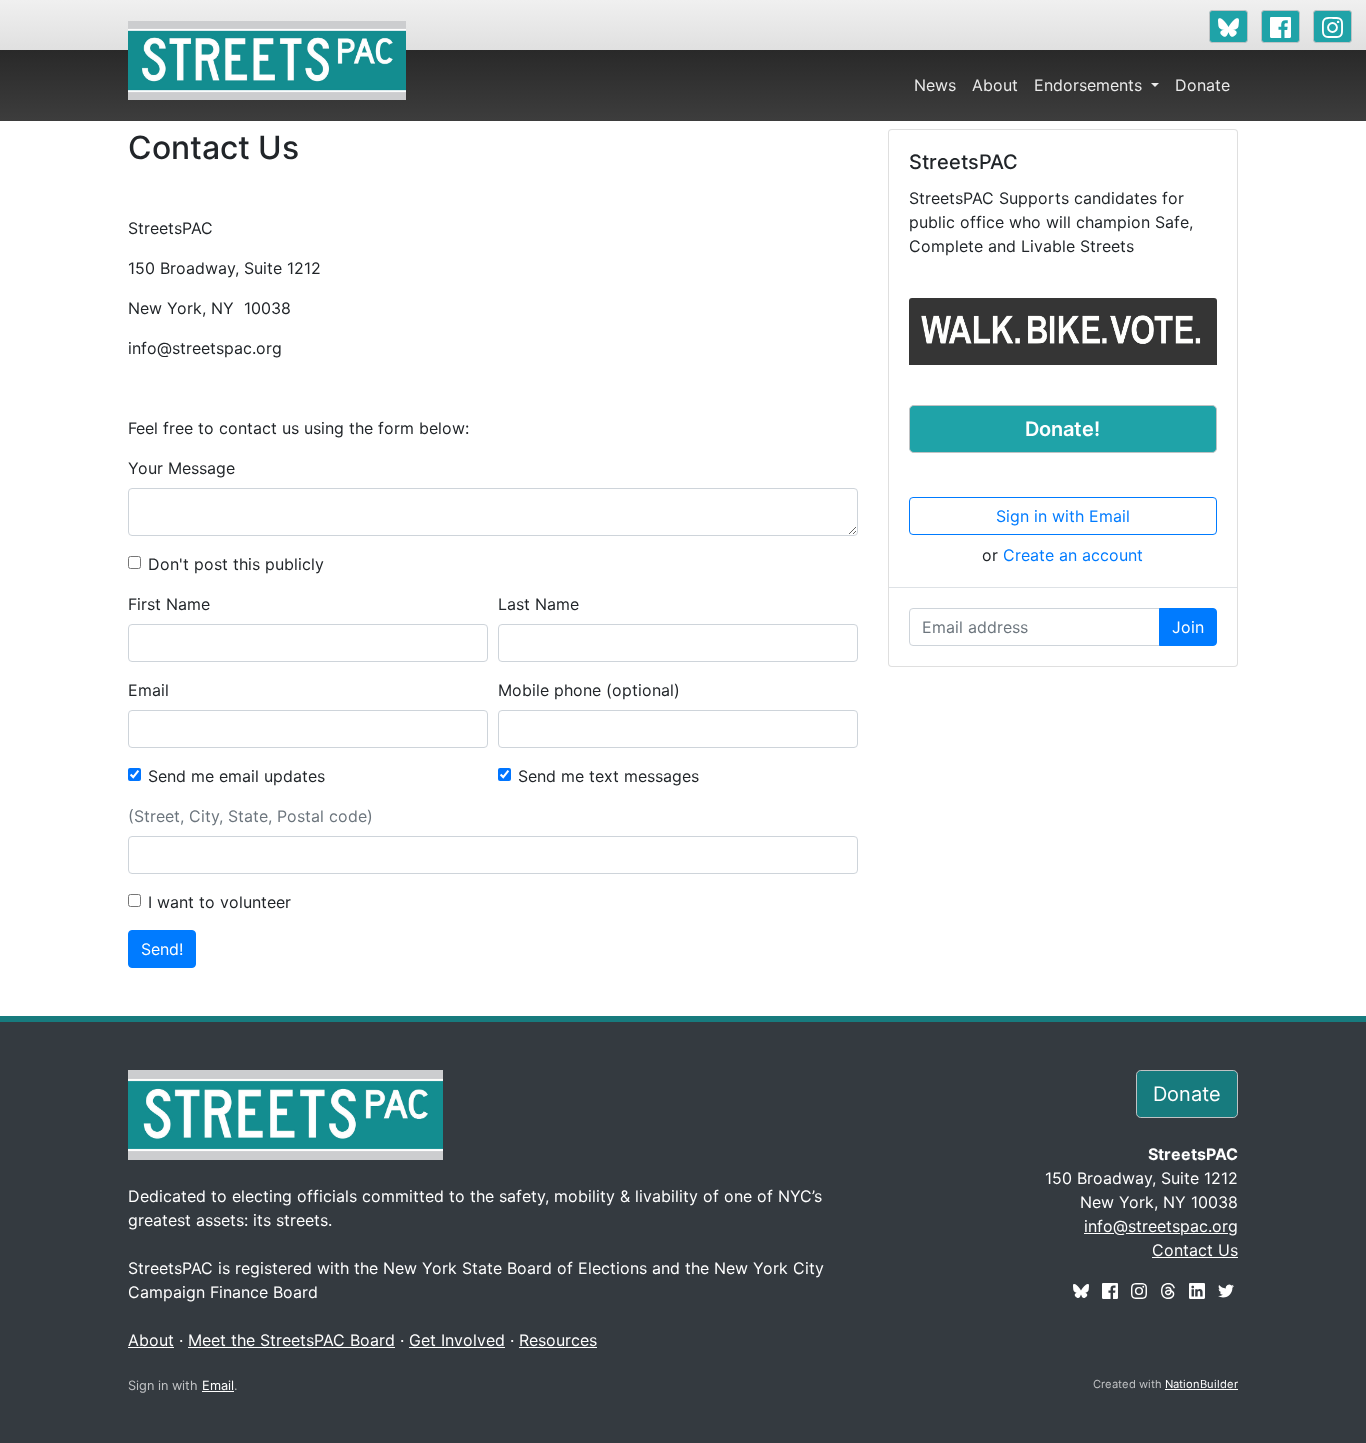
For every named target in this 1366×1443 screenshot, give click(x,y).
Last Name (538, 604)
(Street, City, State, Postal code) (250, 816)
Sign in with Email (1063, 516)
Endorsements (1090, 85)
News (935, 85)
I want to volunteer (219, 902)
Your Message (181, 468)
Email (148, 690)
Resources (558, 1340)
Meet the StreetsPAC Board (291, 1340)
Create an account (1073, 555)
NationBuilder (1201, 1384)
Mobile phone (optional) (589, 690)
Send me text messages (608, 776)
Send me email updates (236, 776)
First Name (169, 604)
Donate (1202, 85)
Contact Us (1195, 1250)
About (995, 85)
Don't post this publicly (236, 564)
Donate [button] (1187, 1094)
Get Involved (457, 1340)
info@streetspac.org (1161, 1226)
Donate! (1062, 429)
